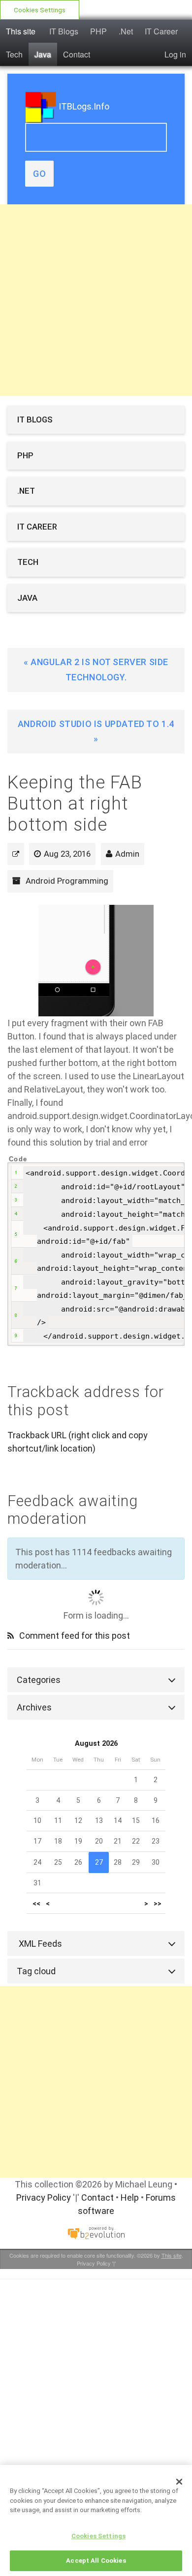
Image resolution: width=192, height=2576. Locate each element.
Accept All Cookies (96, 2561)
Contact (77, 54)
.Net (126, 31)
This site (21, 31)
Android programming (67, 881)
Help (130, 2198)
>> (158, 1903)
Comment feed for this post (74, 1636)
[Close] (179, 2482)
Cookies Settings (40, 10)
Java (43, 54)
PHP (98, 31)
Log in (175, 54)
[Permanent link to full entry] (16, 854)
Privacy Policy (44, 2198)
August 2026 (96, 1744)
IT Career (161, 31)
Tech (14, 54)
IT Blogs (64, 31)
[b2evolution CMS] (96, 2232)
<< (36, 1903)
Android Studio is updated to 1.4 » (96, 731)
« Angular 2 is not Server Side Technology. (96, 670)
